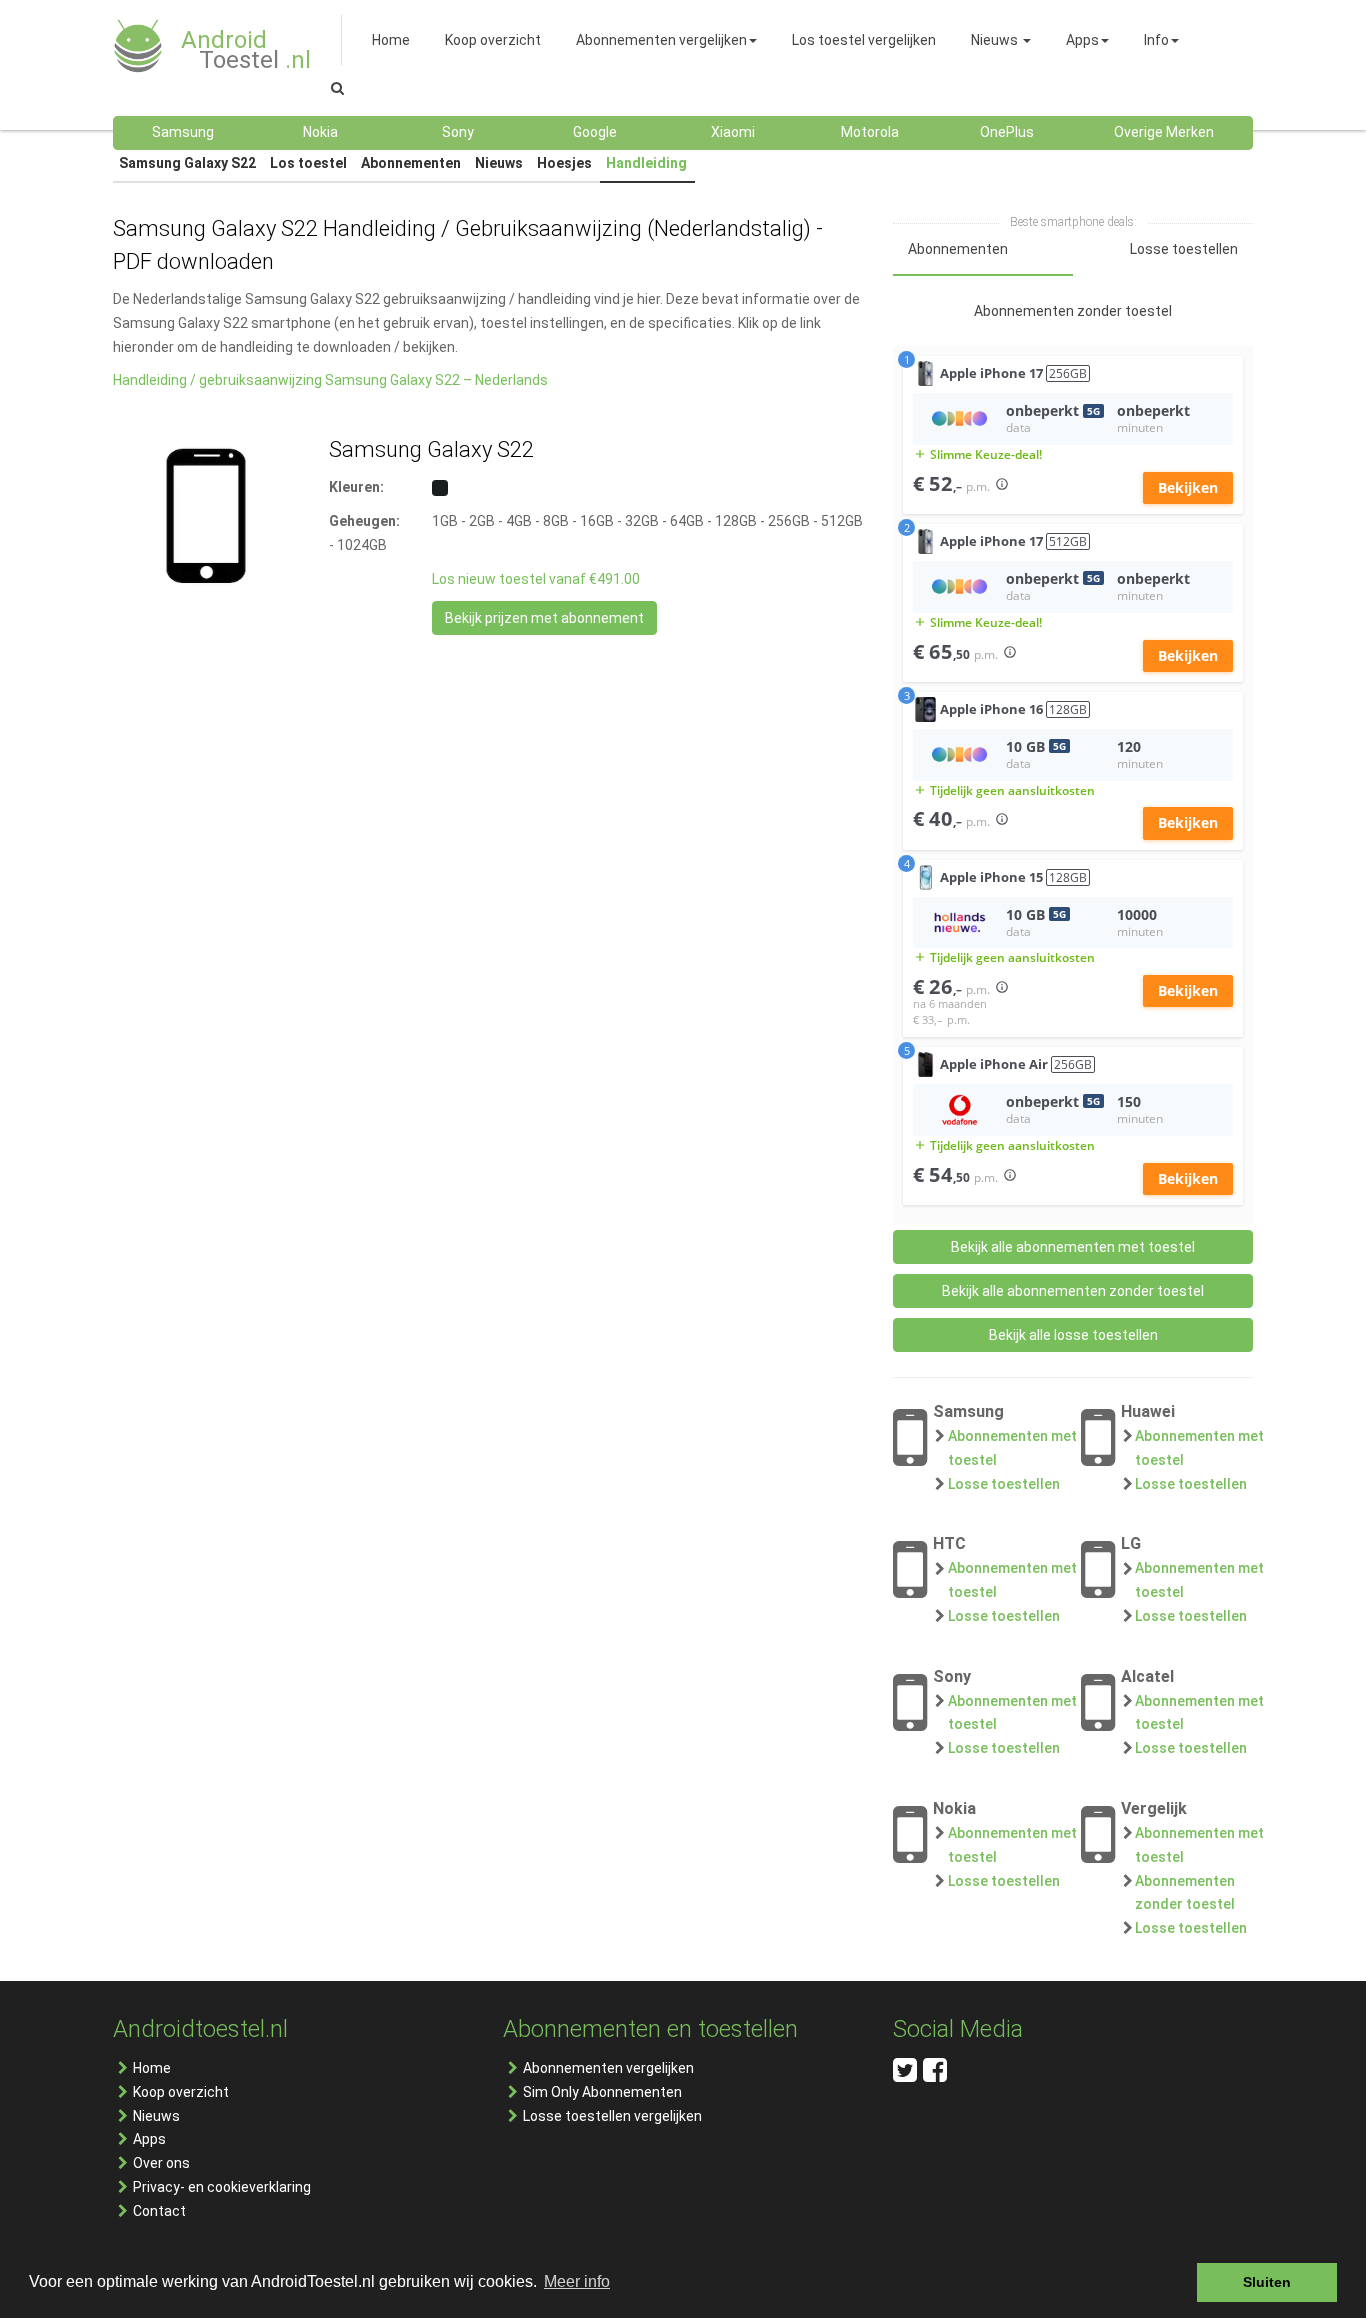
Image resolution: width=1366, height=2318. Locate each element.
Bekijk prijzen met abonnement (544, 618)
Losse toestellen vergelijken (612, 2116)
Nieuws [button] (994, 40)
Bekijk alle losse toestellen (1073, 1335)
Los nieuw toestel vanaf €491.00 (536, 579)
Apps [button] (1082, 40)
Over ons (161, 2163)
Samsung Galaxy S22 (187, 163)
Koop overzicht (181, 2092)
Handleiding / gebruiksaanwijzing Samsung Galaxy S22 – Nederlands (330, 380)
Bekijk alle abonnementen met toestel (1073, 1247)
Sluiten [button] (1267, 2282)
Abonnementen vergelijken (608, 2068)
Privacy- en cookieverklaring (222, 2187)
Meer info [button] (577, 2281)
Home (152, 2068)
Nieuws (499, 163)
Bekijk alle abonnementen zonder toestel (1073, 1291)
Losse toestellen (1004, 1484)
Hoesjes (564, 163)
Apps (149, 2139)
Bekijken (1188, 487)
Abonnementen (411, 163)
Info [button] (1156, 40)
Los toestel (308, 163)
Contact (159, 2211)
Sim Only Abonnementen (602, 2092)
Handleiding (646, 163)
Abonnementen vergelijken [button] (661, 40)
